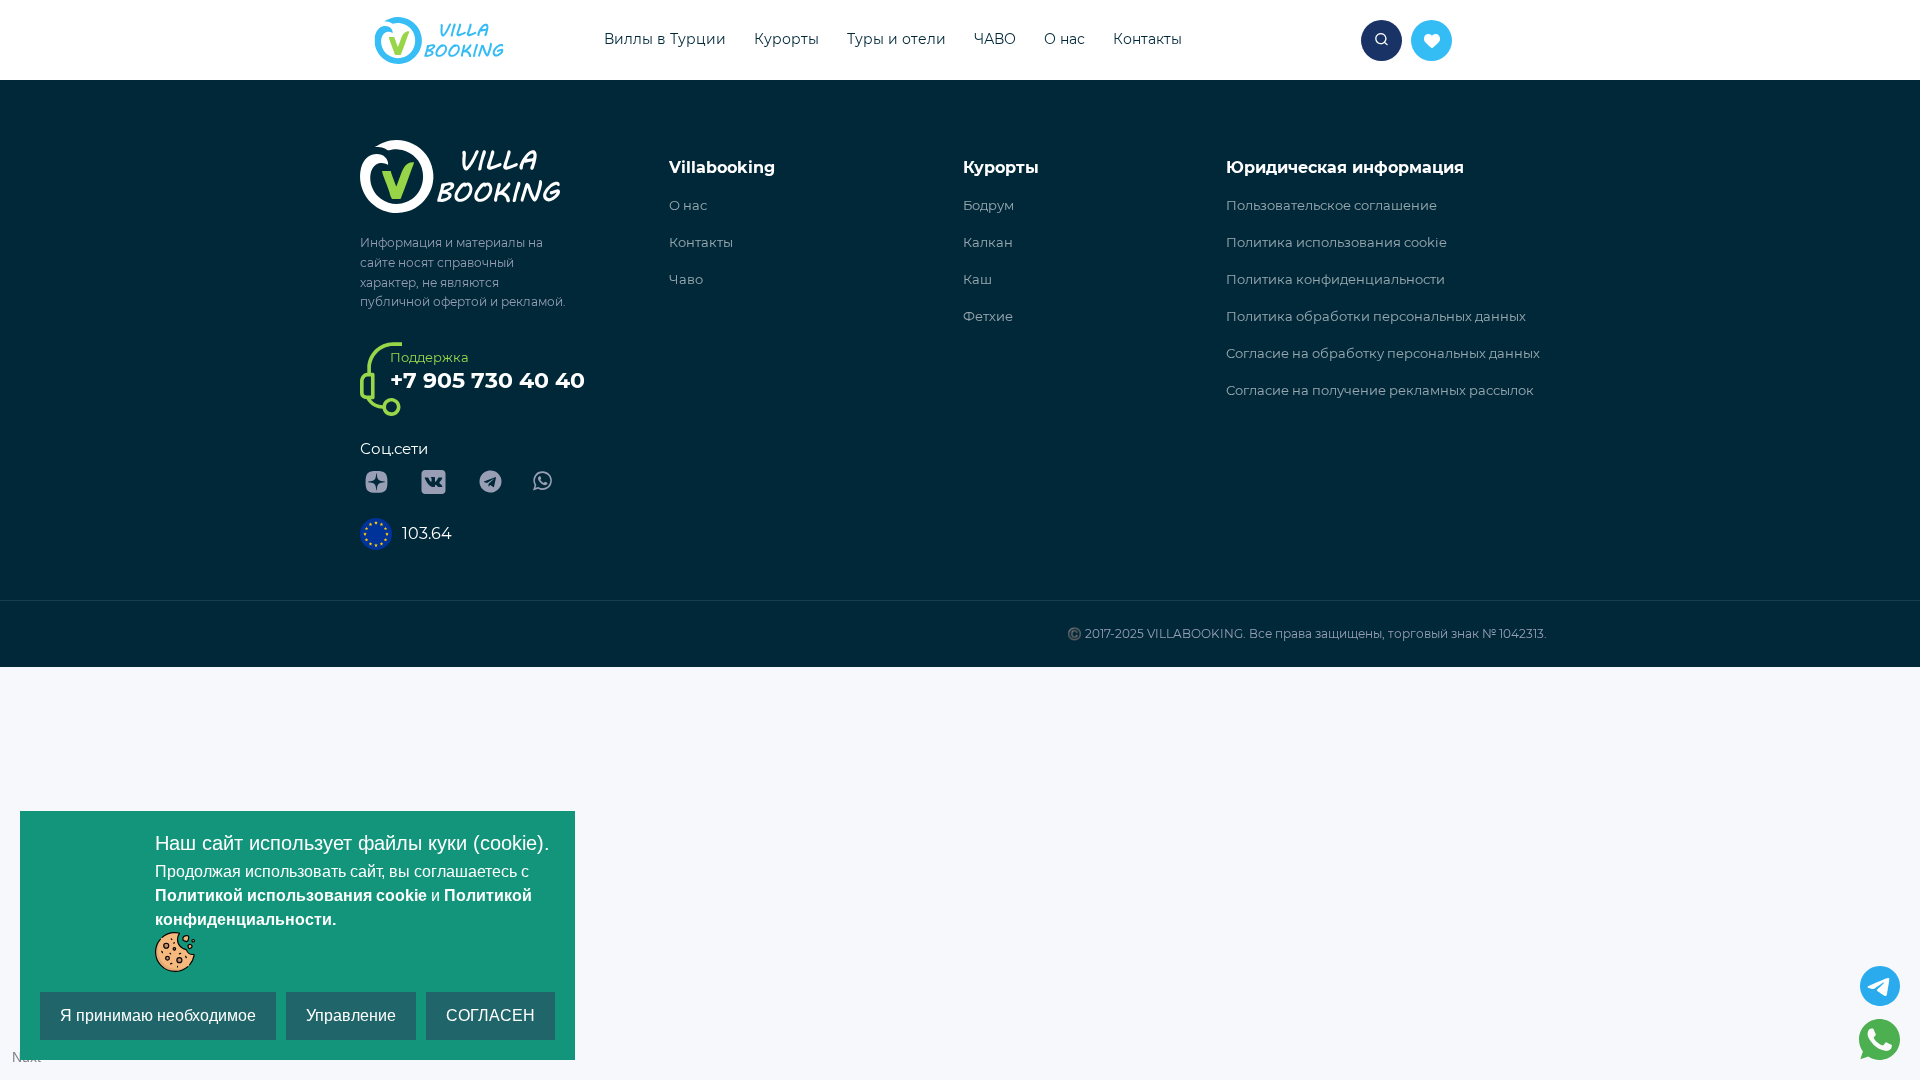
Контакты (1147, 39)
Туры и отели (896, 39)
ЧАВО (995, 39)
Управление (351, 1015)
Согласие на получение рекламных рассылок (1380, 390)
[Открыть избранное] (1381, 40)
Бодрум (988, 205)
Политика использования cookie (1336, 242)
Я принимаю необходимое (158, 1015)
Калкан (988, 242)
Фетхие (988, 316)
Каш (977, 279)
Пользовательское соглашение (1331, 205)
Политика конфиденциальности (1335, 279)
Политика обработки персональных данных (1376, 316)
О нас (1064, 39)
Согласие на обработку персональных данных (1383, 353)
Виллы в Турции (665, 39)
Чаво (686, 279)
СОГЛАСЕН (490, 1015)
